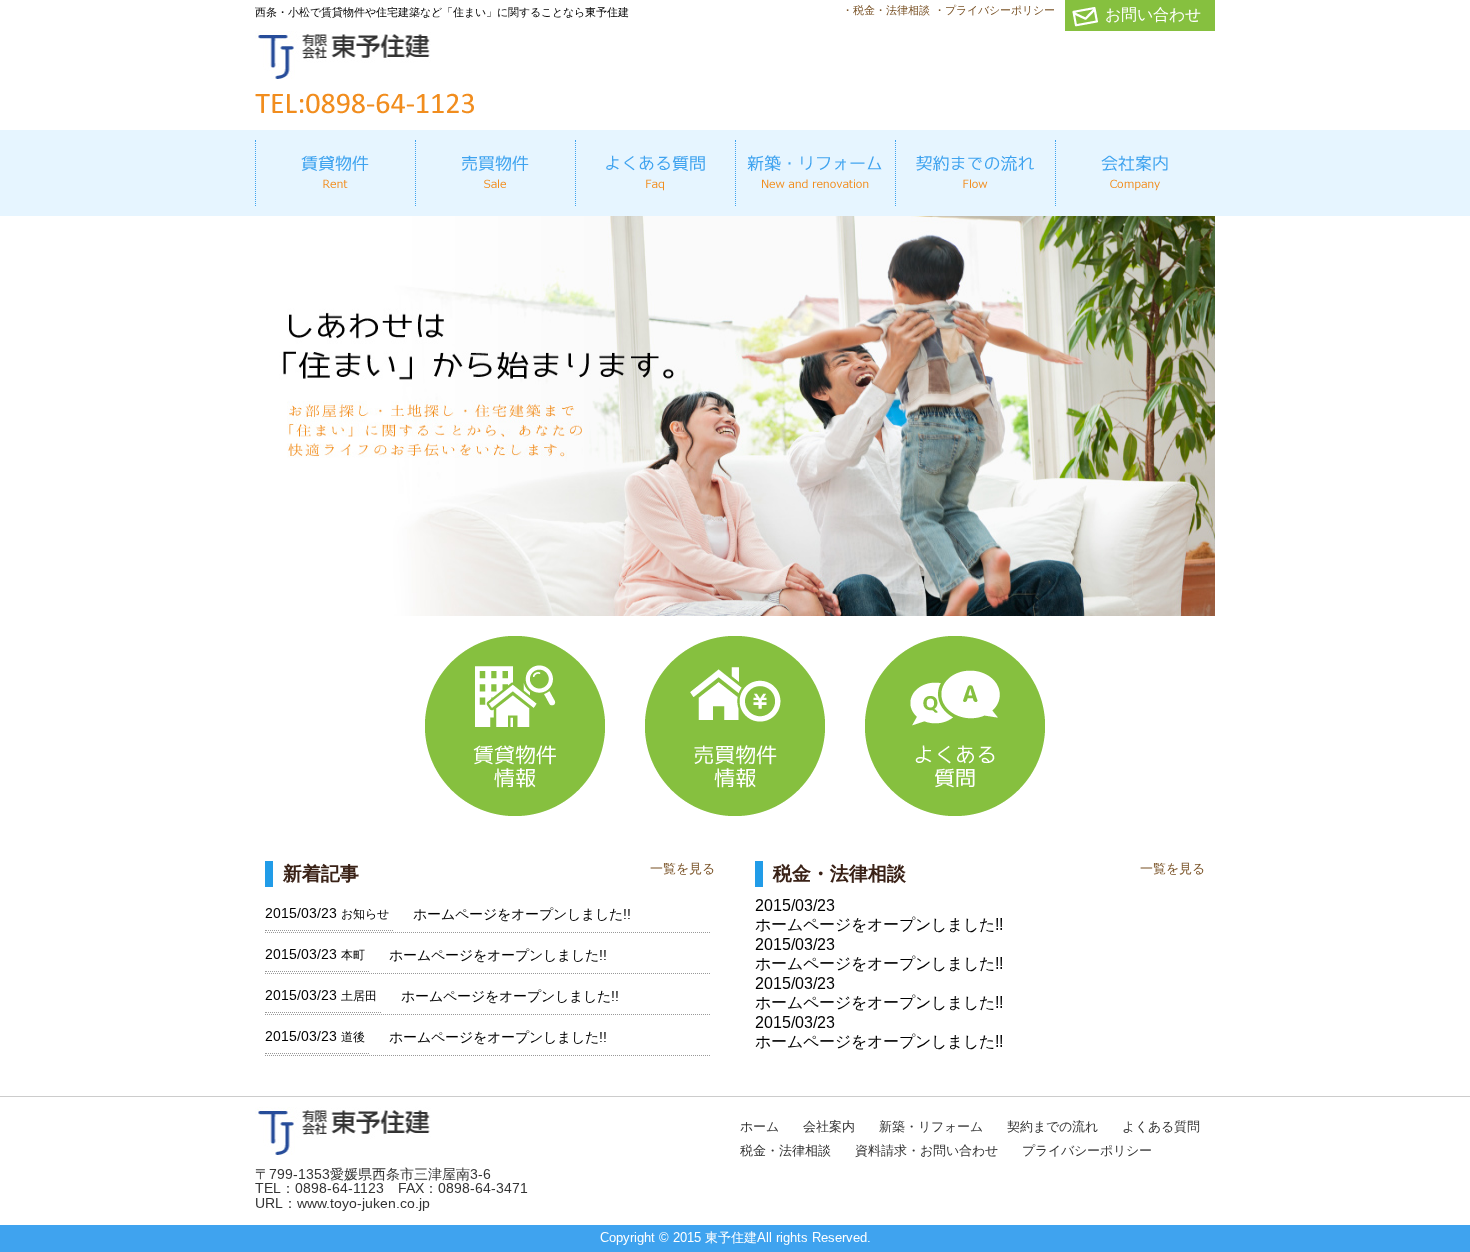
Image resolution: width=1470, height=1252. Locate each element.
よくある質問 (1161, 1126)
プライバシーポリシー (1087, 1150)
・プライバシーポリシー (994, 10)
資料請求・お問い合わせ (926, 1150)
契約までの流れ (1052, 1126)
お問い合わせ (1153, 14)
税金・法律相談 (785, 1150)
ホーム (759, 1126)
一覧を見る (682, 868)
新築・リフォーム (931, 1126)
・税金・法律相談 (886, 10)
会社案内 (829, 1126)
